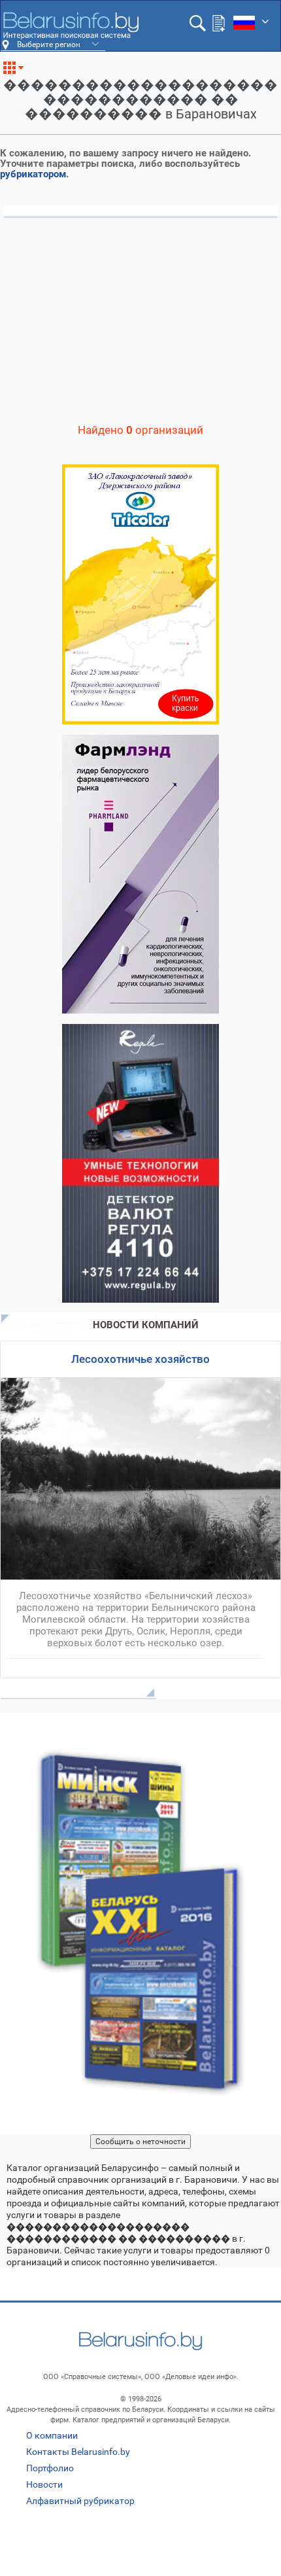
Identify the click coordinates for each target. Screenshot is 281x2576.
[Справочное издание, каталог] (140, 1923)
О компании (52, 2435)
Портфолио (50, 2468)
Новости (44, 2484)
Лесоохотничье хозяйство (140, 1359)
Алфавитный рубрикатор (80, 2501)
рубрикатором (33, 174)
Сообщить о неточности (140, 2142)
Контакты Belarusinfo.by (78, 2452)
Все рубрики (19, 73)
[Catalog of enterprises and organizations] (71, 26)
